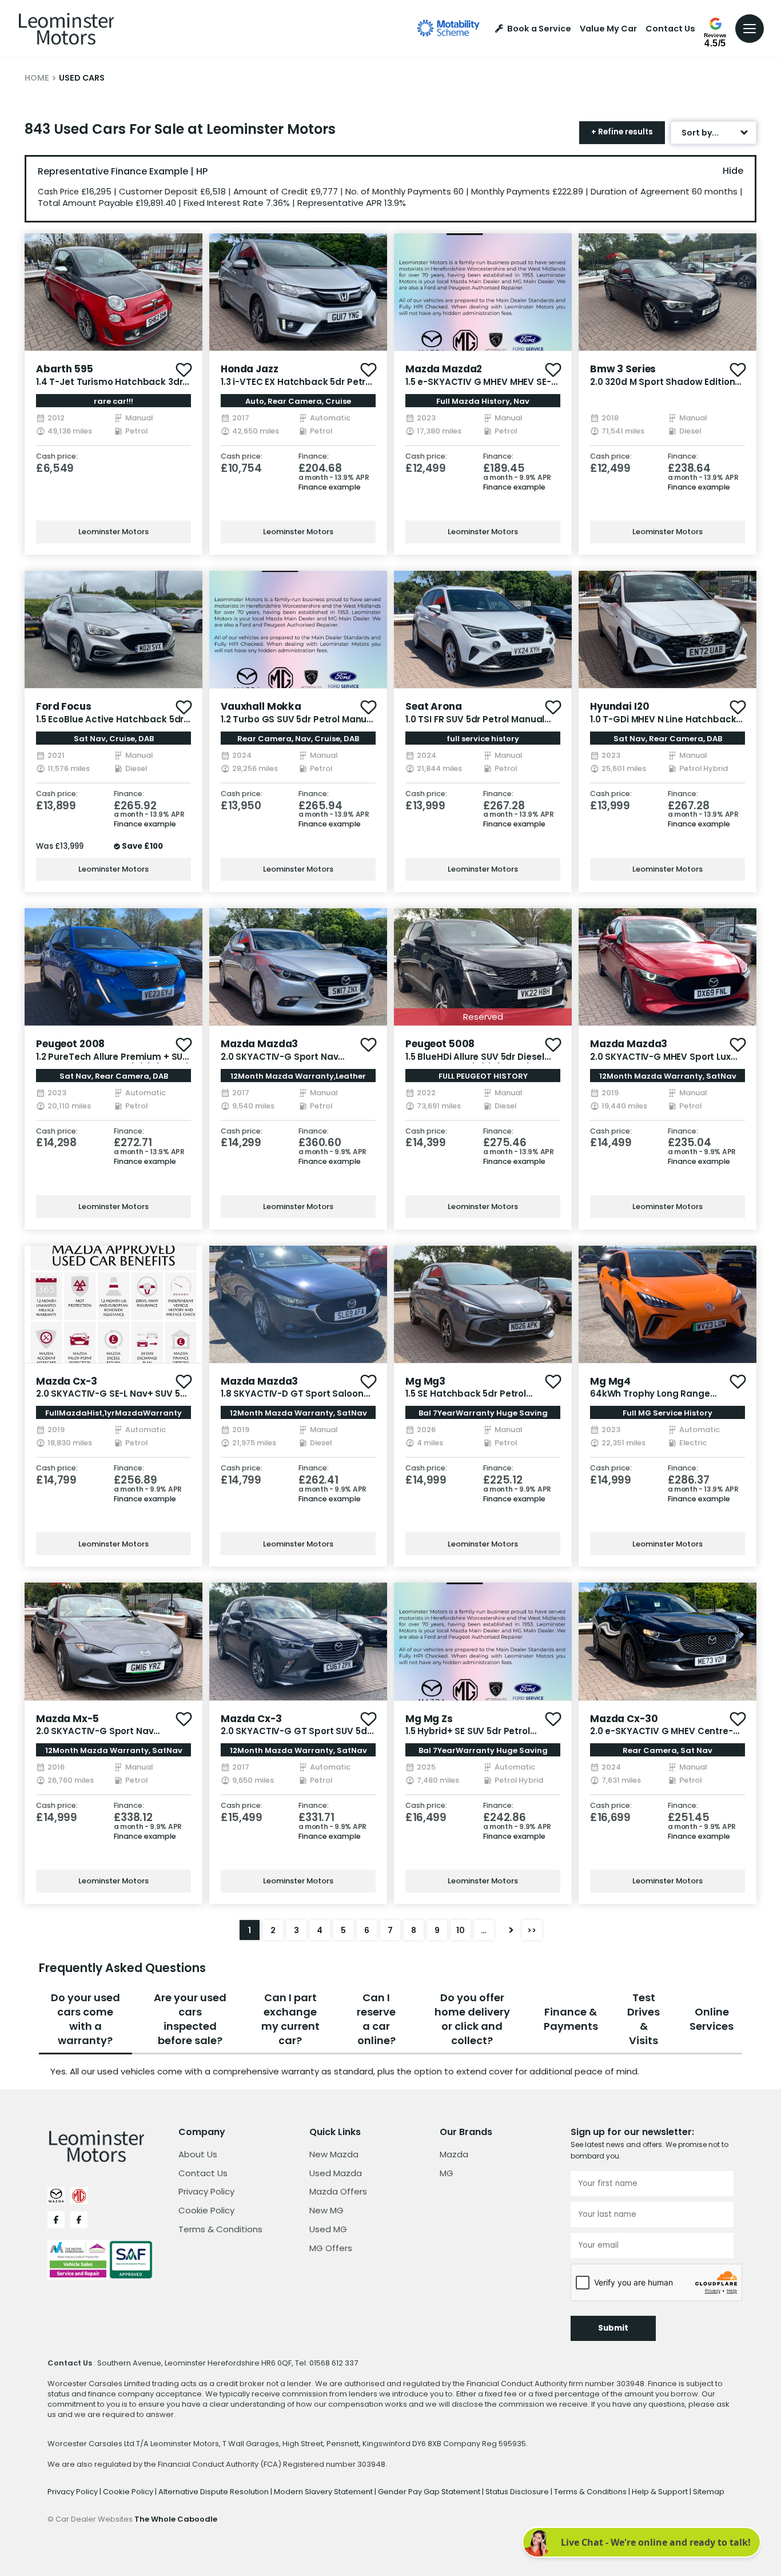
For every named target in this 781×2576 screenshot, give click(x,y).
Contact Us (670, 29)
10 (461, 1930)
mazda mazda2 (444, 369)
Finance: (314, 457)
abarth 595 (65, 369)
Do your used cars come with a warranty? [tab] (85, 2019)
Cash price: (57, 457)
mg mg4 (610, 1381)
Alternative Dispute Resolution (214, 2492)
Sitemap (709, 2492)
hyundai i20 (619, 706)
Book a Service (539, 29)
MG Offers (331, 2248)
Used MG (328, 2229)
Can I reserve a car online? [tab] (376, 2019)
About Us (198, 2154)
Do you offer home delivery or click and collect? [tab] (472, 2019)
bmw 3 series (623, 369)
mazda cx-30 (624, 1719)
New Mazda (334, 2154)
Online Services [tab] (712, 2019)
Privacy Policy (206, 2191)
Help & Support (661, 2492)
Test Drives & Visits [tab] (643, 2019)
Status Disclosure (518, 2492)
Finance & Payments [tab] (571, 2019)
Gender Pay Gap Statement (430, 2492)
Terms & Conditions (220, 2229)
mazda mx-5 (67, 1719)
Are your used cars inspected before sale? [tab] (190, 2019)
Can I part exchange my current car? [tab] (290, 2019)
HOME (37, 78)
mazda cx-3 (67, 1381)
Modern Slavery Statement (324, 2492)
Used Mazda (336, 2173)
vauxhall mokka (261, 706)
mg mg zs (429, 1719)
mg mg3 (425, 1381)
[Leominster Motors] (66, 29)
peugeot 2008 (70, 1044)
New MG (326, 2210)
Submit (613, 2328)
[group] (113, 292)
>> (532, 1930)
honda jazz (250, 369)
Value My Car (608, 29)
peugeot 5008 (440, 1044)
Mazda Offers (338, 2191)
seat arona (434, 706)
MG (447, 2173)
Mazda (454, 2154)
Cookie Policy (206, 2210)
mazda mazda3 (259, 1044)
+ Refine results (622, 132)
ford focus (64, 706)
